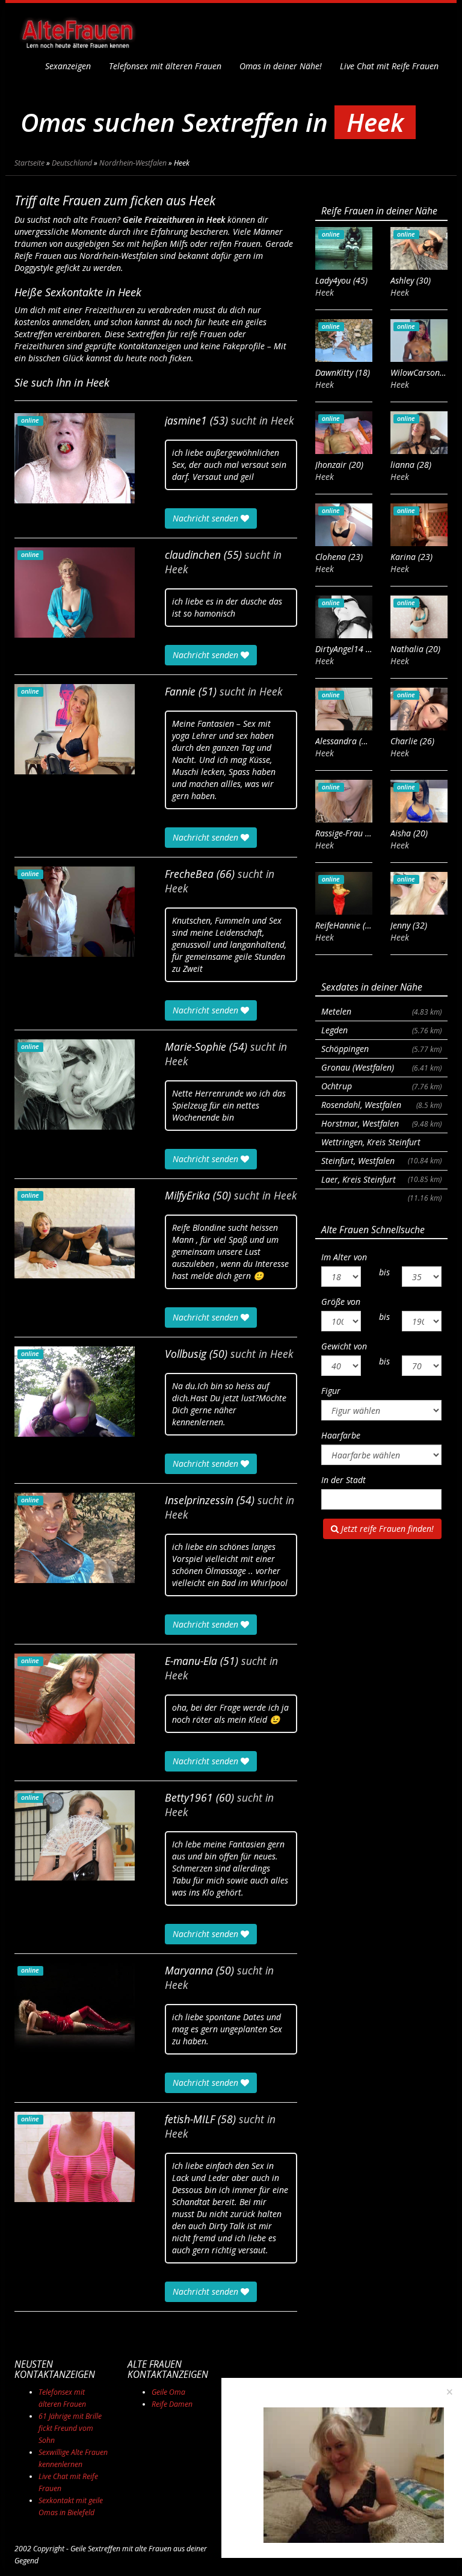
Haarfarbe (341, 1435)
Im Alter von (344, 1257)
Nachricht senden (207, 518)
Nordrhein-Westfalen (133, 163)
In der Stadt (343, 1480)
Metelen (381, 1011)
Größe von (341, 1302)
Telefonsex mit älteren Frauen (165, 66)
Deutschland (72, 163)
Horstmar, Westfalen (381, 1123)
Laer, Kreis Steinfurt (381, 1181)
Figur (331, 1391)
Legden (381, 1030)
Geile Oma (168, 2392)
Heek (282, 420)
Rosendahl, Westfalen (381, 1105)
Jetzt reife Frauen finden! (386, 1529)
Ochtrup (381, 1086)
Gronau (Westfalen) (381, 1067)
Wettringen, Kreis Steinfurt (381, 1144)
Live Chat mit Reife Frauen (389, 66)
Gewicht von (344, 1346)
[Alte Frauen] (78, 30)
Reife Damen (172, 2404)
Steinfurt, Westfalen (381, 1163)
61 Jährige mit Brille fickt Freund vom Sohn (70, 2428)
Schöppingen (381, 1049)
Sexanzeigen (68, 66)
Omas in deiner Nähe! (281, 66)
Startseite (29, 163)
